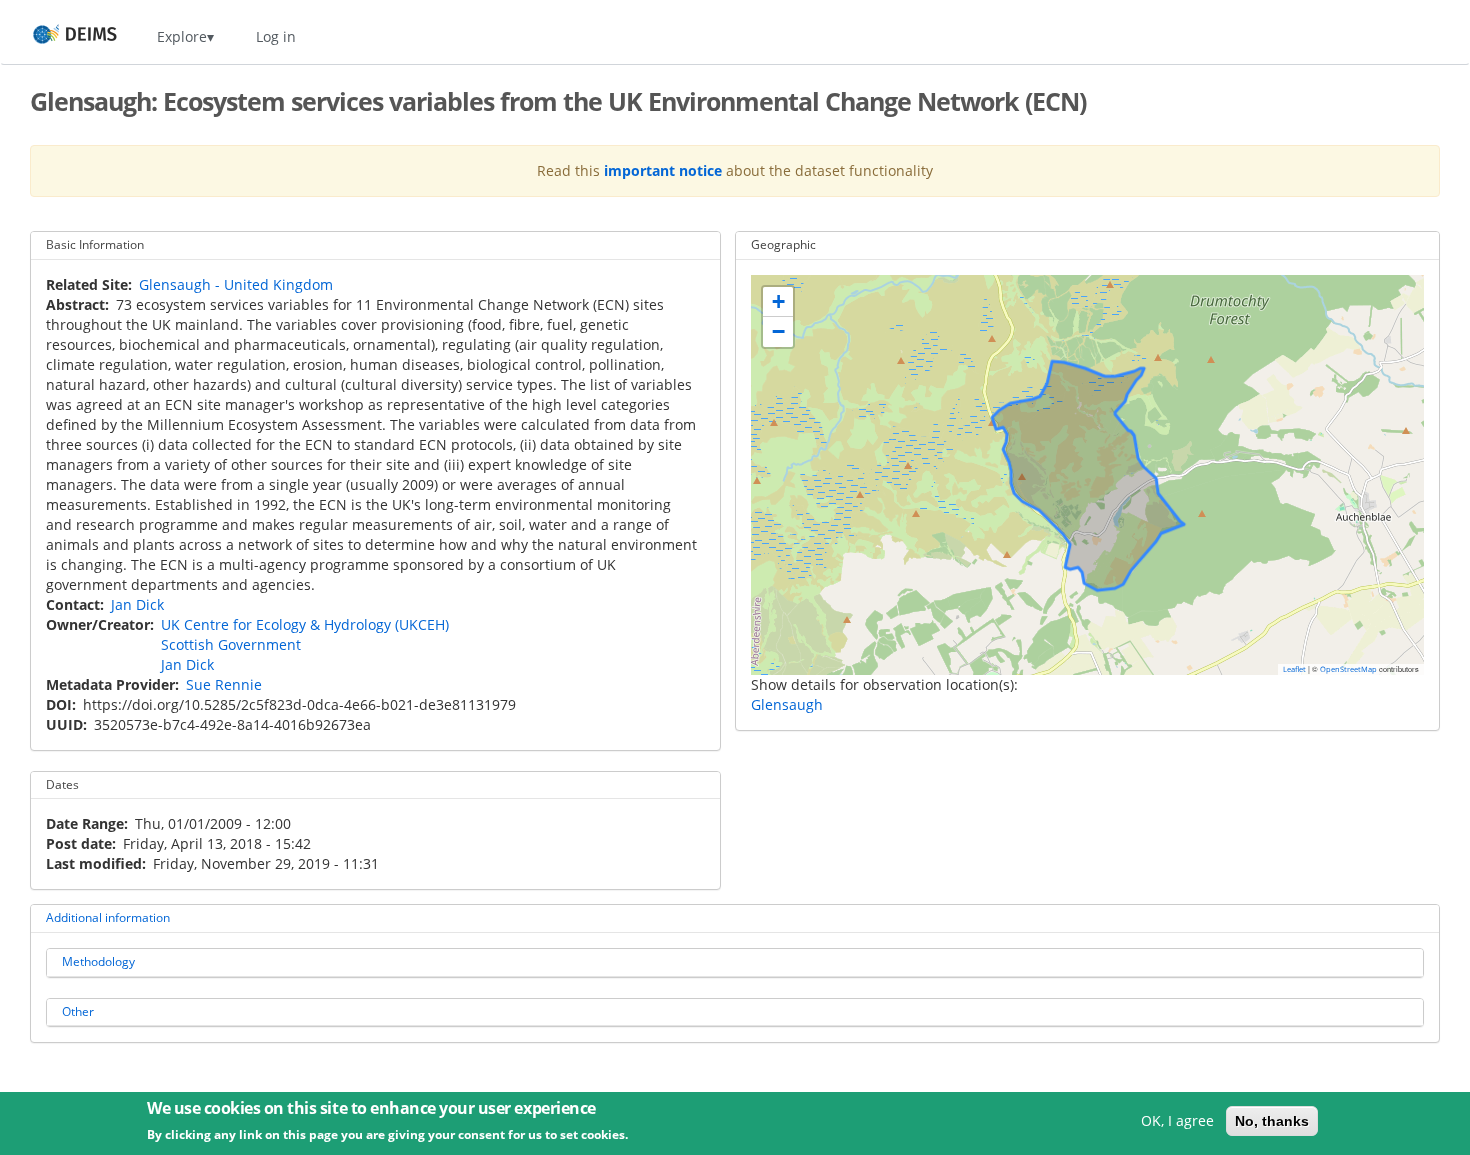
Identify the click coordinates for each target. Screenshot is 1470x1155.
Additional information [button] (108, 917)
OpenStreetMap (1348, 669)
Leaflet (1294, 669)
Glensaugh (787, 704)
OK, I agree (1177, 1120)
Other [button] (78, 1011)
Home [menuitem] (56, 36)
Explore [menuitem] (182, 36)
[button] (778, 302)
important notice (663, 170)
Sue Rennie (224, 684)
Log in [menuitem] (276, 36)
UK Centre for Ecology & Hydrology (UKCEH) (305, 624)
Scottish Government (231, 644)
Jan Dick (137, 604)
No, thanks (1272, 1121)
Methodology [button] (98, 961)
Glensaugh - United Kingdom (236, 284)
